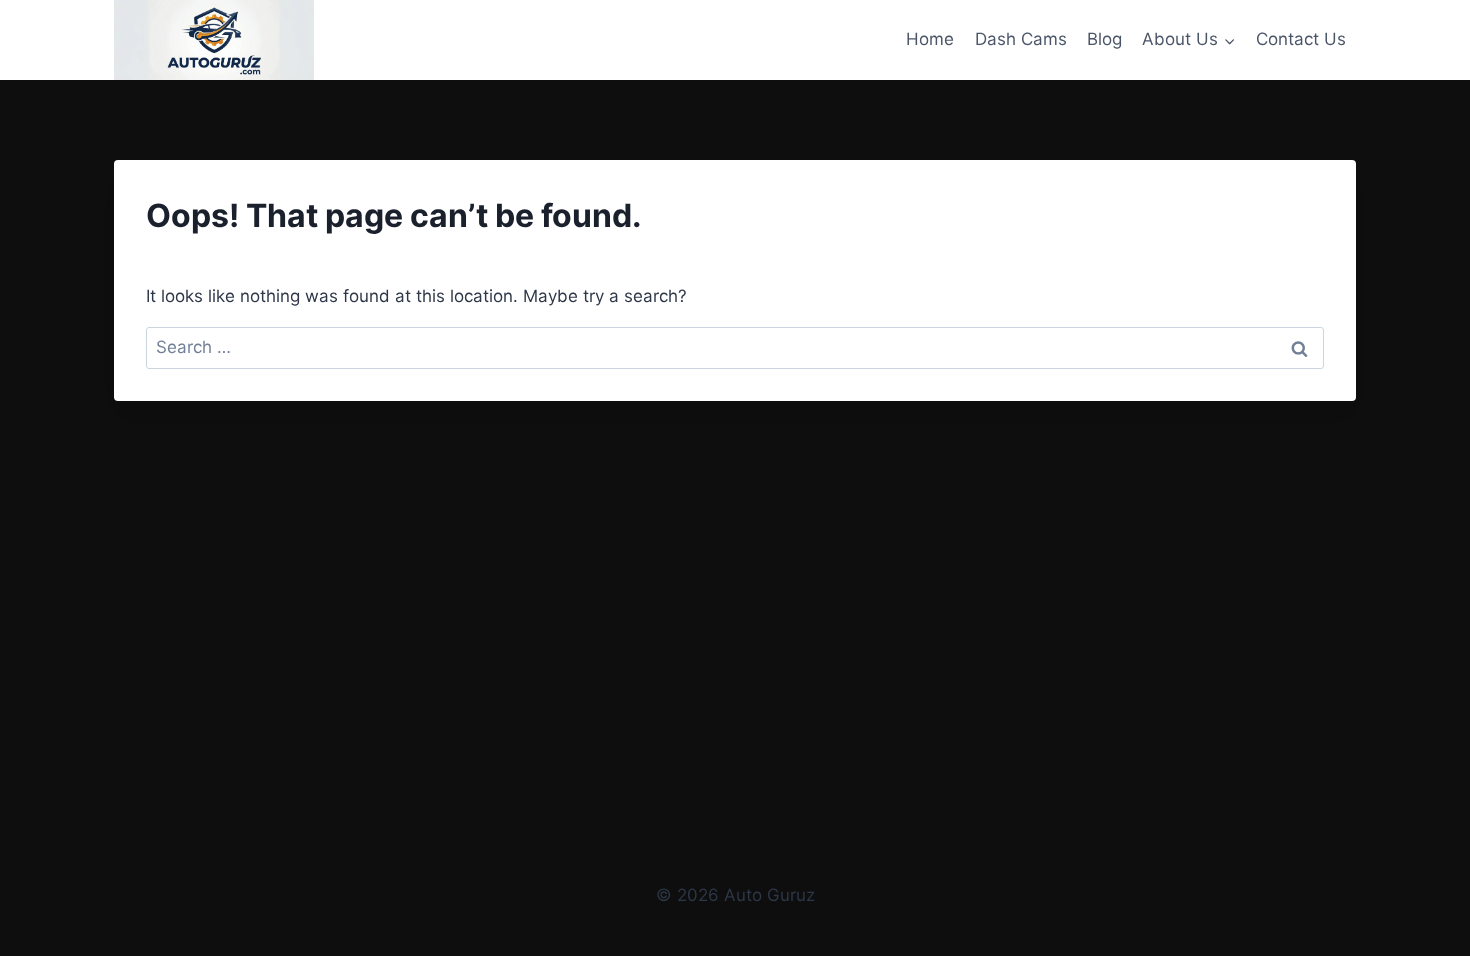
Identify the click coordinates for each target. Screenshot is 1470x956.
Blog (1104, 39)
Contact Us (1301, 39)
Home (930, 39)
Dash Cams (1021, 39)
